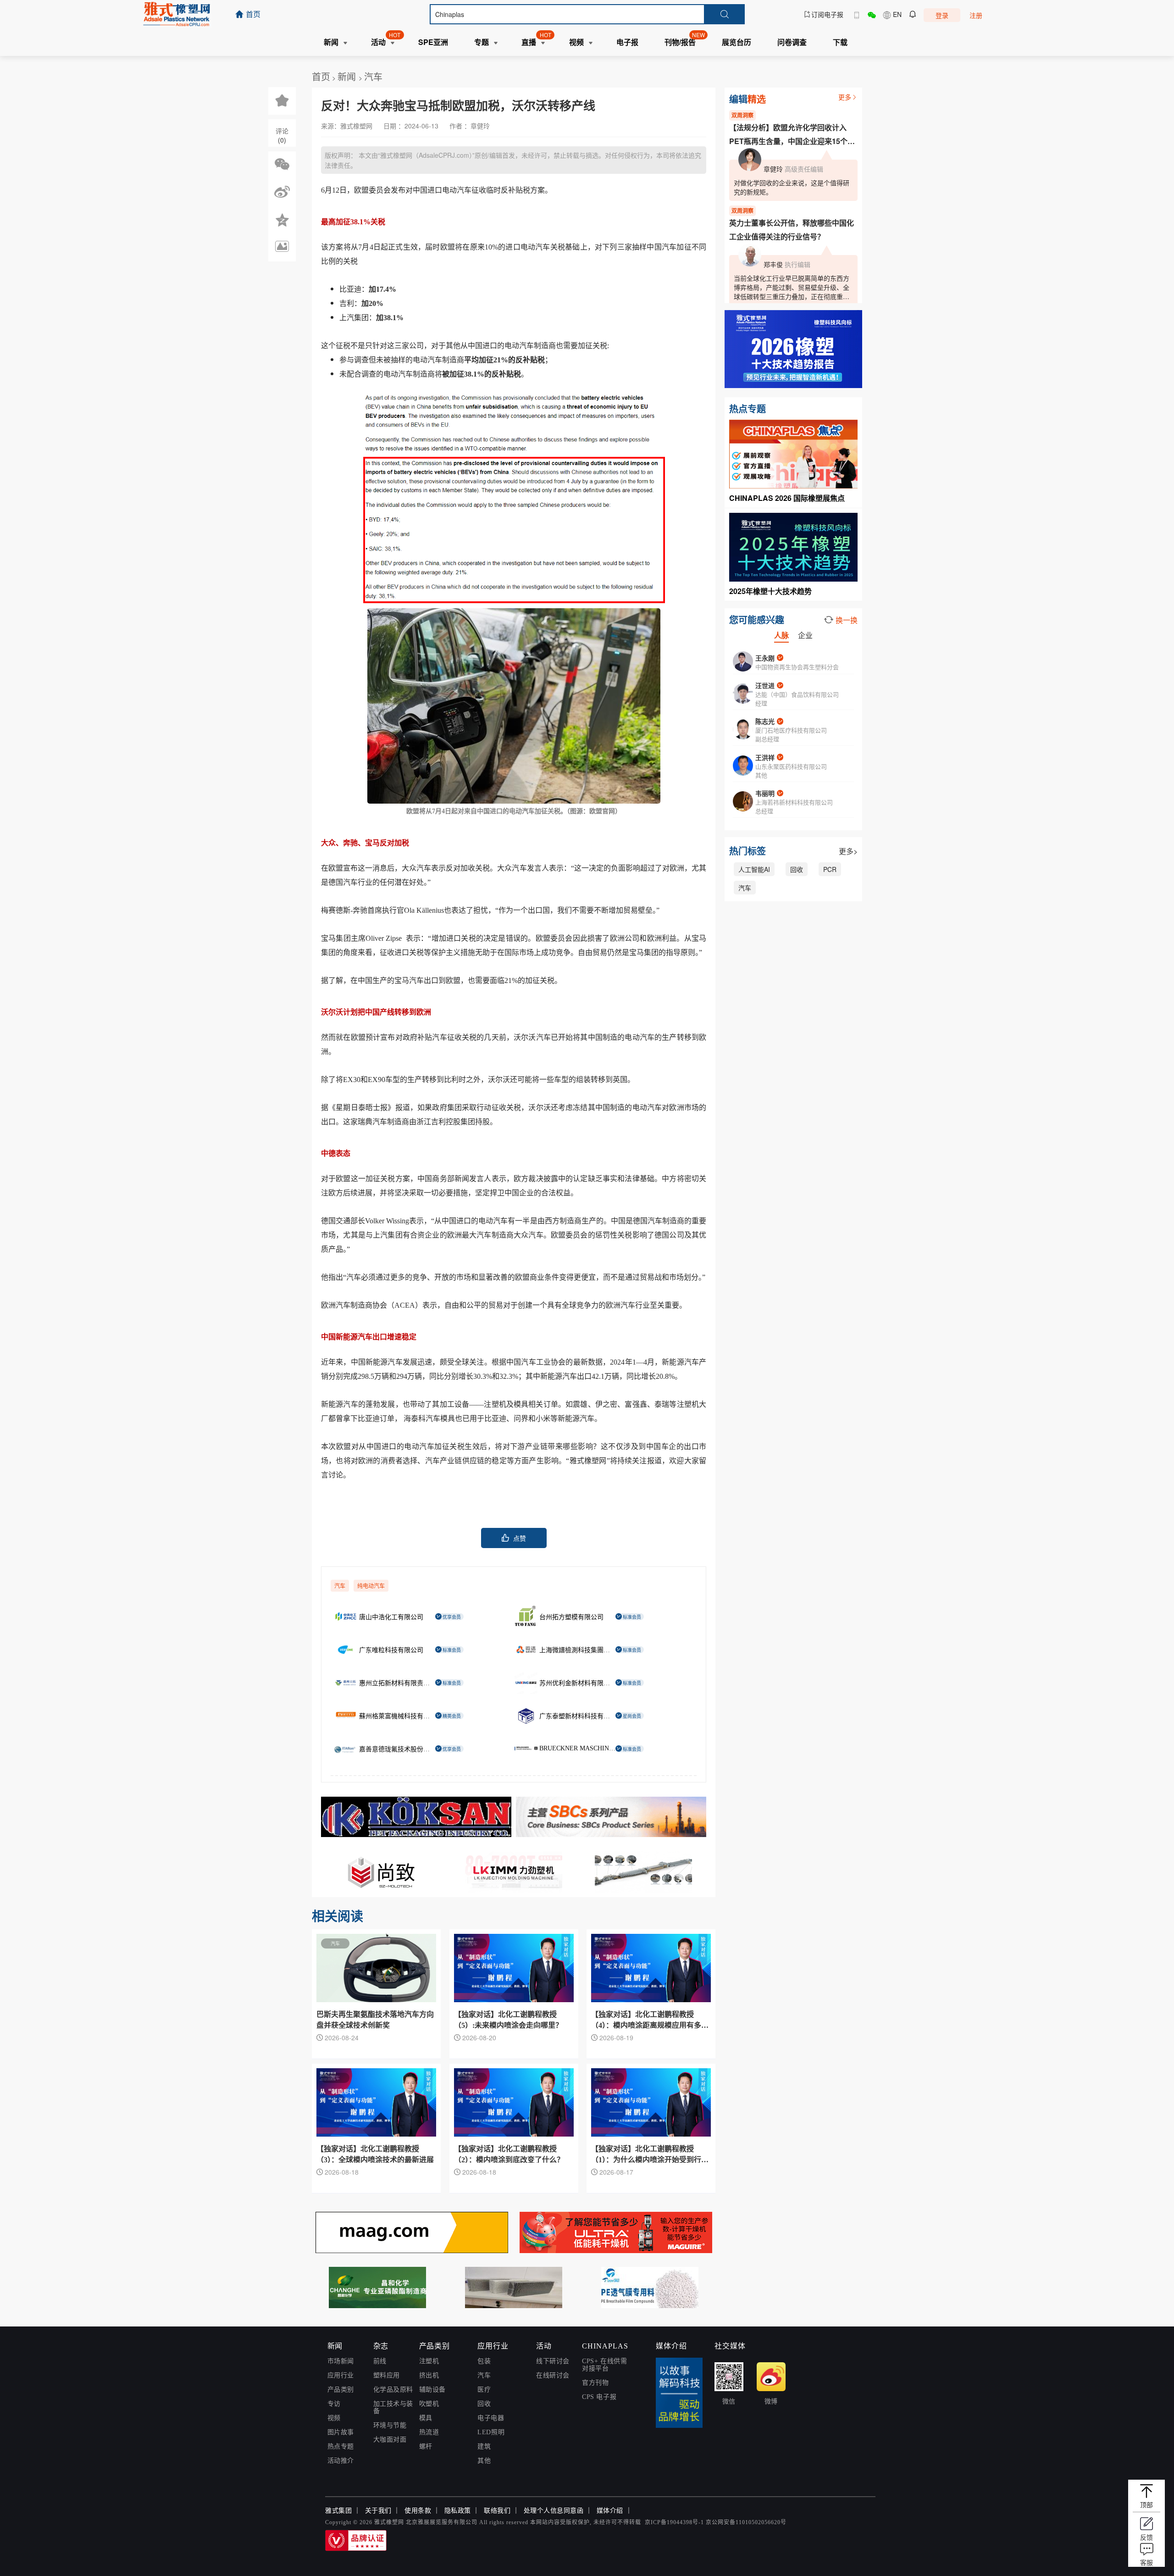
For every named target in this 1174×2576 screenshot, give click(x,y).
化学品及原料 (393, 2390)
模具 (426, 2418)
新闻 (348, 76)
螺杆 (426, 2446)
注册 (976, 15)
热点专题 (341, 2446)
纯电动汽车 (371, 1586)
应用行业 (341, 2375)
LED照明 (491, 2432)
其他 (484, 2461)
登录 (942, 15)
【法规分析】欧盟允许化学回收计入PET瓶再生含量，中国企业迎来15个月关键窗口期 (792, 135)
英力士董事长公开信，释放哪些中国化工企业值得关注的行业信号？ (792, 230)
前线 (380, 2361)
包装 (484, 2361)
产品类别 (341, 2390)
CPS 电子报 (599, 2397)
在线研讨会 (553, 2375)
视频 (334, 2418)
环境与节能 (390, 2425)
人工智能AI (754, 869)
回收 (797, 869)
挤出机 (429, 2375)
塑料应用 (387, 2375)
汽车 (373, 76)
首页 (321, 76)
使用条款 (418, 2511)
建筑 (484, 2446)
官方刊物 (595, 2383)
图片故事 (341, 2432)
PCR (830, 869)
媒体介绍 (610, 2511)
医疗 (484, 2390)
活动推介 (341, 2461)
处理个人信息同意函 (554, 2511)
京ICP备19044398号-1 (674, 2522)
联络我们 (497, 2511)
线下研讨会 (553, 2361)
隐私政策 (458, 2511)
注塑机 (429, 2361)
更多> (848, 851)
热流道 (429, 2432)
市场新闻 (341, 2361)
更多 (845, 97)
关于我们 (378, 2511)
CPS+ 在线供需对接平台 (604, 2365)
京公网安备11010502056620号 (746, 2522)
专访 (334, 2404)
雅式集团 (338, 2511)
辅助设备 (432, 2390)
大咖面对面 (390, 2440)
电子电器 (491, 2418)
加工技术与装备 (393, 2407)
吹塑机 (429, 2404)
